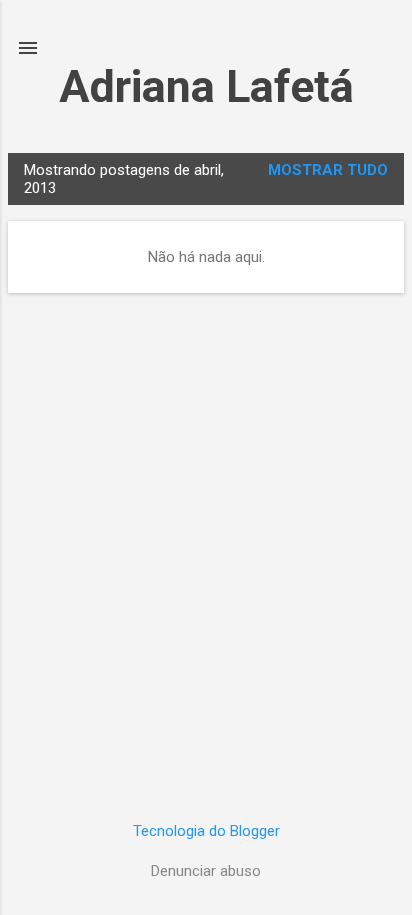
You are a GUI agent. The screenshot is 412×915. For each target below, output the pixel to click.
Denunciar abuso (206, 871)
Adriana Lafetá (206, 86)
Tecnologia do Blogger (206, 831)
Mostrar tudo (328, 170)
